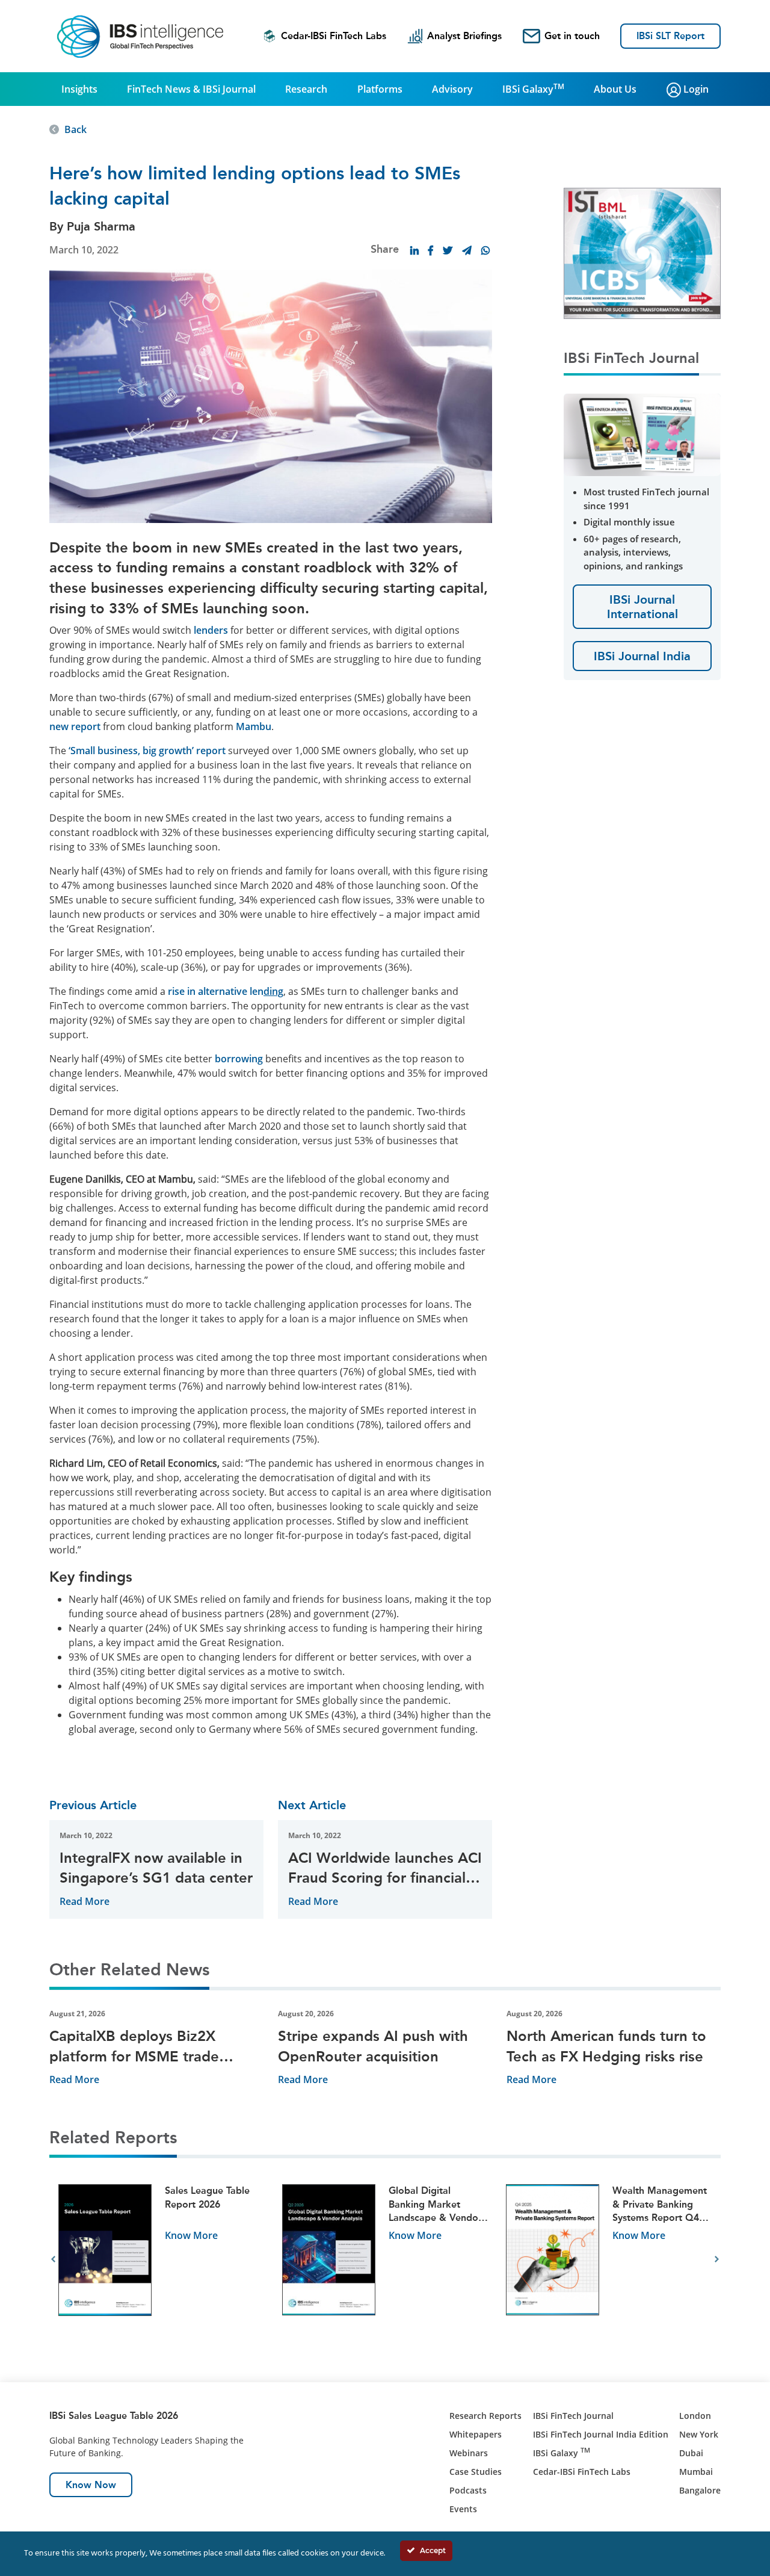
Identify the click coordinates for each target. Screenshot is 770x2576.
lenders (211, 630)
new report (75, 726)
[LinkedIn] (414, 250)
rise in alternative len (224, 991)
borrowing (239, 1059)
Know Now (91, 2485)
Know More (191, 2235)
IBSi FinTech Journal (573, 2416)
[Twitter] (448, 250)
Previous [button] (53, 2259)
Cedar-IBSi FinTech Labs (334, 36)
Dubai (691, 2453)
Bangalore (700, 2490)
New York (699, 2434)
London (695, 2416)
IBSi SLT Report (670, 36)
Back (75, 129)
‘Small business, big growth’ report (147, 751)
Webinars (469, 2453)
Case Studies (476, 2472)
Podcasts (468, 2490)
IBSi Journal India (642, 656)
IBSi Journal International (642, 607)
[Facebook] (431, 250)
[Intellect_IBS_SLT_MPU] (642, 252)
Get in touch (572, 36)
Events (463, 2509)
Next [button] (717, 2259)
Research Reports (485, 2416)
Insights (79, 89)
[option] (161, 2260)
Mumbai (696, 2472)
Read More (85, 1901)
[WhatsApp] (485, 250)
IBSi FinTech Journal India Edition (601, 2434)
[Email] (467, 250)
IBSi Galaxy (533, 88)
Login (695, 89)
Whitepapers (476, 2434)
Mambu (254, 726)
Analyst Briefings (464, 36)
